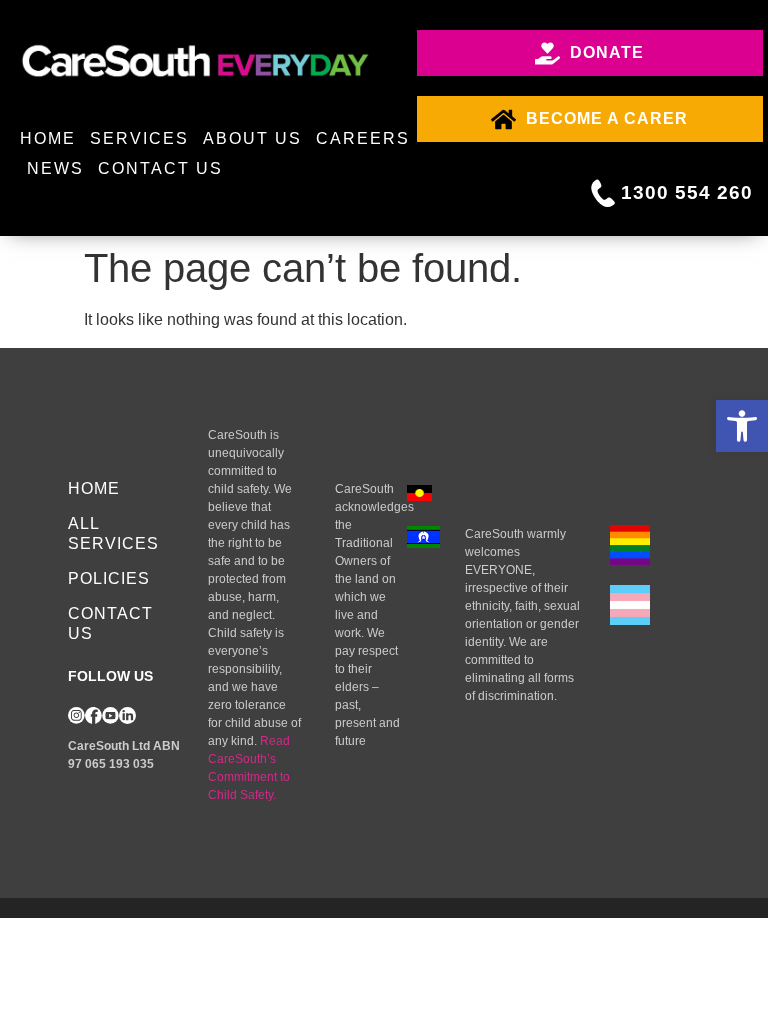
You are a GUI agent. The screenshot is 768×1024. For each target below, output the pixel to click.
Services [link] (139, 138)
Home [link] (48, 138)
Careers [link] (363, 138)
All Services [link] (113, 533)
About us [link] (252, 138)
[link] (742, 426)
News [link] (55, 168)
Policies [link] (109, 578)
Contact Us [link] (160, 168)
